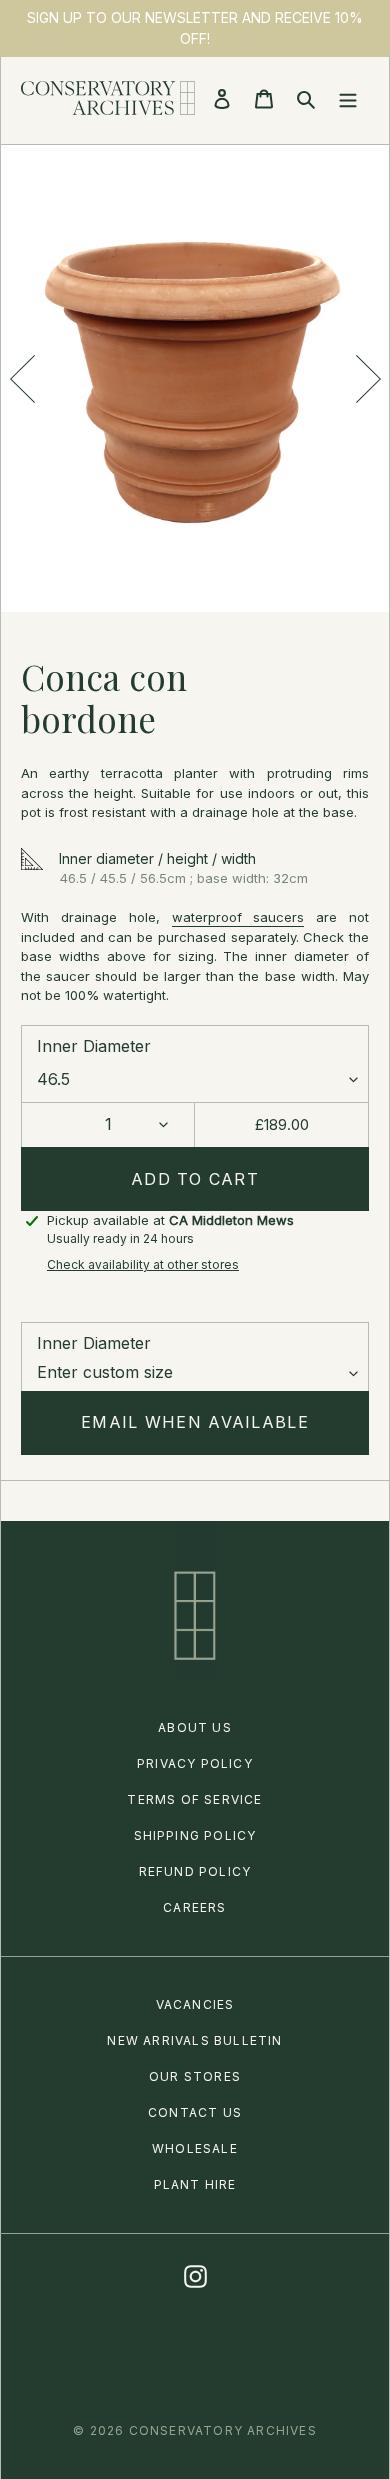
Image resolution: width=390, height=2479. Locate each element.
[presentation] (22, 379)
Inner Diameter (94, 1046)
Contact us (195, 2112)
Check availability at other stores (143, 1264)
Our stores (195, 2076)
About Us (195, 1727)
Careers (194, 1907)
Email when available (195, 1422)
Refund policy (195, 1871)
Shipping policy (195, 1835)
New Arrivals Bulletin (194, 2040)
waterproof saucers (238, 917)
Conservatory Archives (223, 2430)
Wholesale (195, 2148)
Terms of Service (194, 1799)
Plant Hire (195, 2184)
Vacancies (195, 2004)
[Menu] (348, 98)
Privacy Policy (195, 1763)
